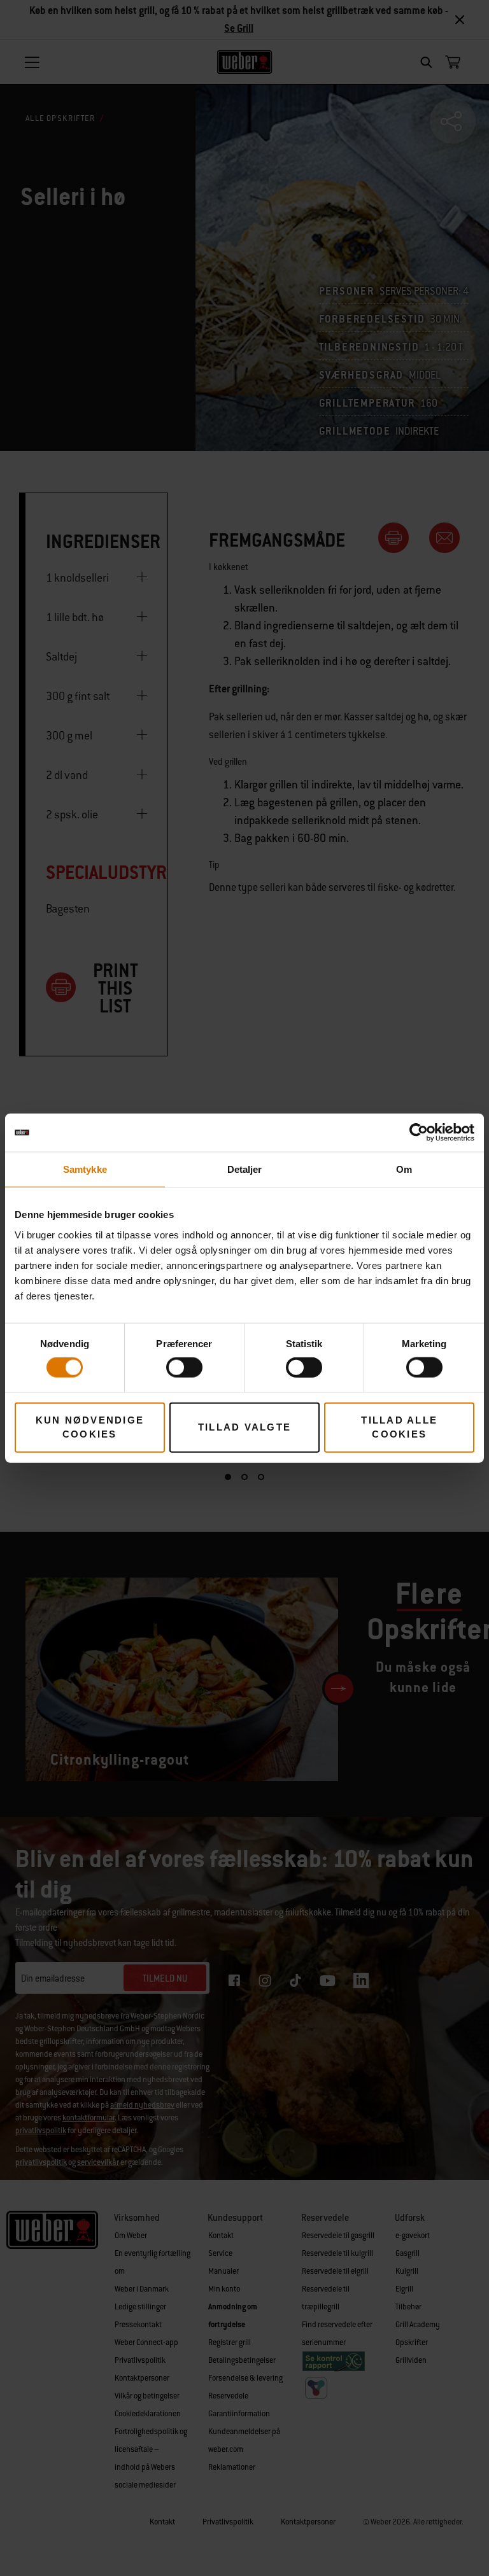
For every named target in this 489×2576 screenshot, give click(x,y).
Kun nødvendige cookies (90, 1427)
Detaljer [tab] (245, 1169)
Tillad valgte (244, 1427)
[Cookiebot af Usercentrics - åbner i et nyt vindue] (419, 1133)
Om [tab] (404, 1169)
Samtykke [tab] (85, 1169)
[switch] (184, 1368)
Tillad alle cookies (399, 1427)
